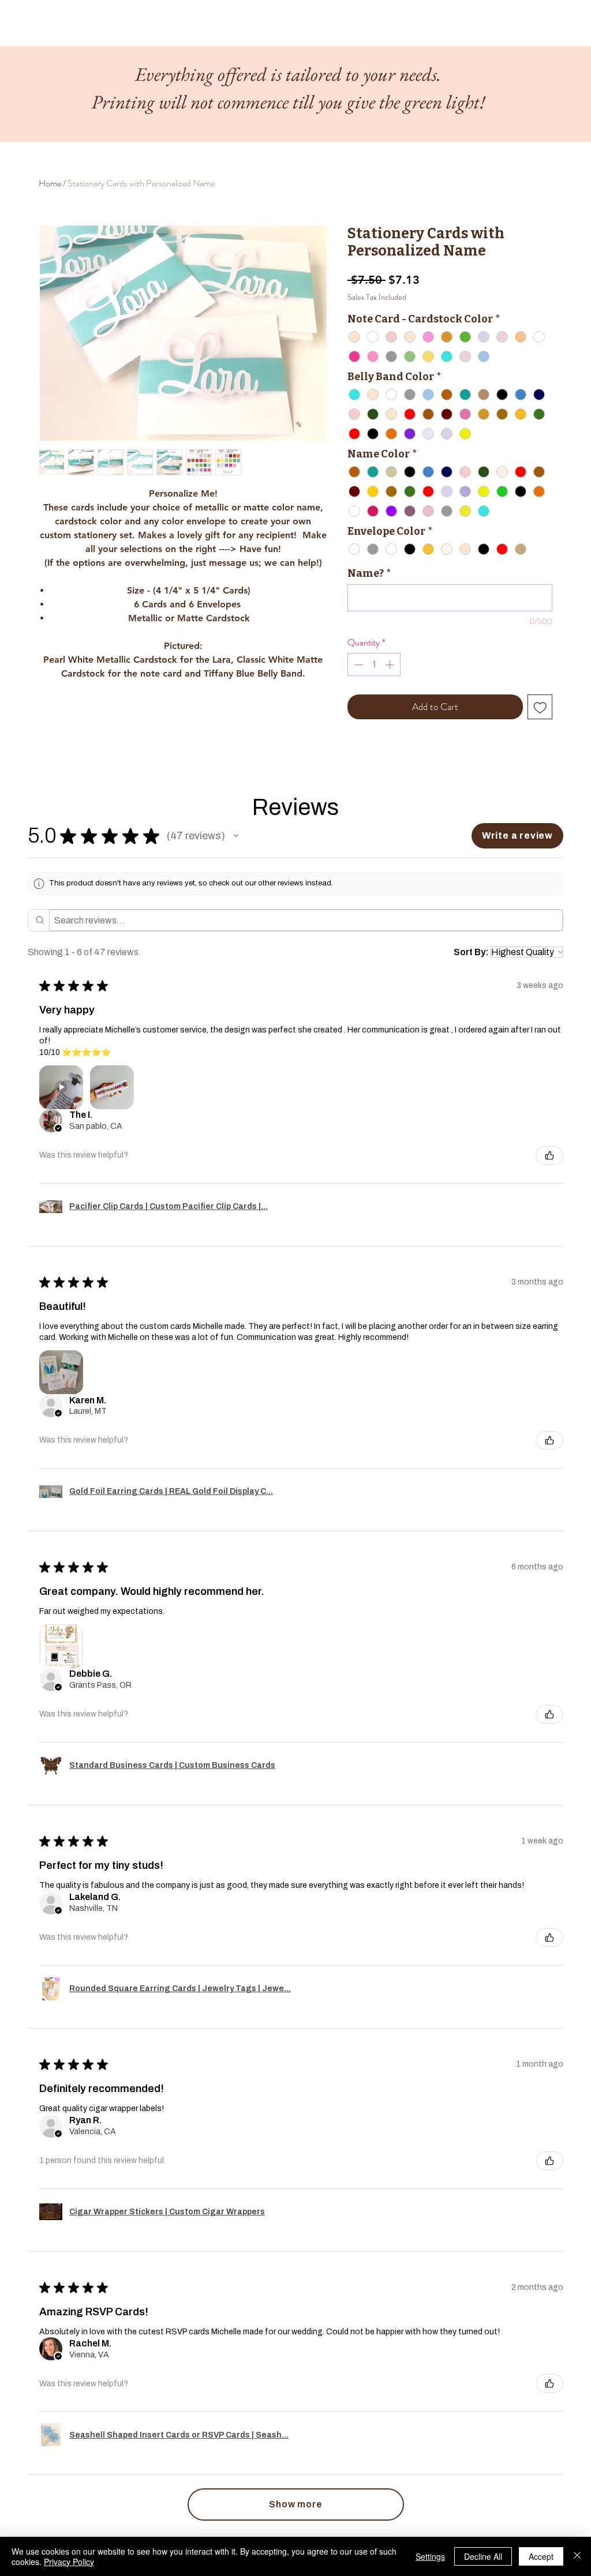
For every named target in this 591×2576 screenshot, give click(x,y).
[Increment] (391, 664)
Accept (541, 2556)
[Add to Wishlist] (540, 707)
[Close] (577, 2556)
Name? (369, 573)
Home (50, 183)
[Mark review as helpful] (549, 1155)
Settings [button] (430, 2556)
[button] (236, 836)
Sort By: (471, 952)
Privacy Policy (69, 2562)
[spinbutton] (374, 664)
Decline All (483, 2556)
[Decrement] (357, 664)
